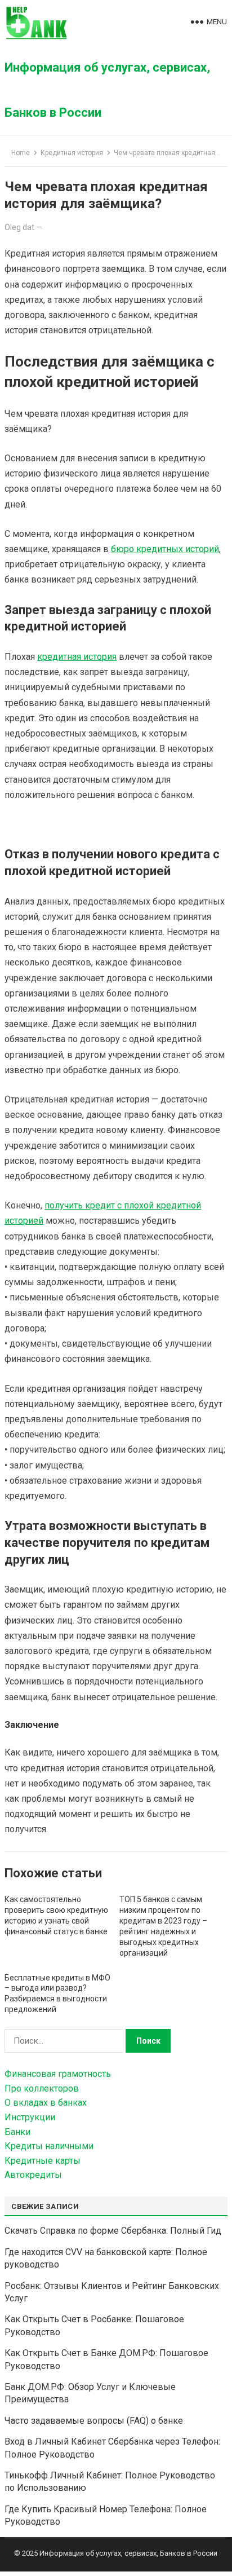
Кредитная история (72, 153)
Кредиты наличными (49, 2146)
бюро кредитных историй (165, 549)
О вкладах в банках (46, 2103)
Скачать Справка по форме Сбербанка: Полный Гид (113, 2231)
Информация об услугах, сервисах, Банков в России (107, 90)
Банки (17, 2132)
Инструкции (30, 2117)
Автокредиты (33, 2175)
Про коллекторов (42, 2088)
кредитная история (77, 657)
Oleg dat (19, 227)
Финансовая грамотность (58, 2074)
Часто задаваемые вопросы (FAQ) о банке (94, 2421)
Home (21, 153)
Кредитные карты (43, 2161)
